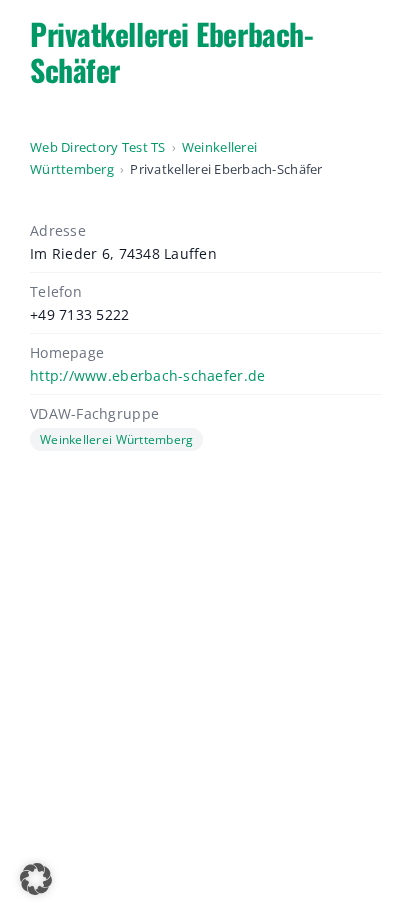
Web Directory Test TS (98, 147)
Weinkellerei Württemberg (116, 439)
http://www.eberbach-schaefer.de (147, 375)
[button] (36, 879)
